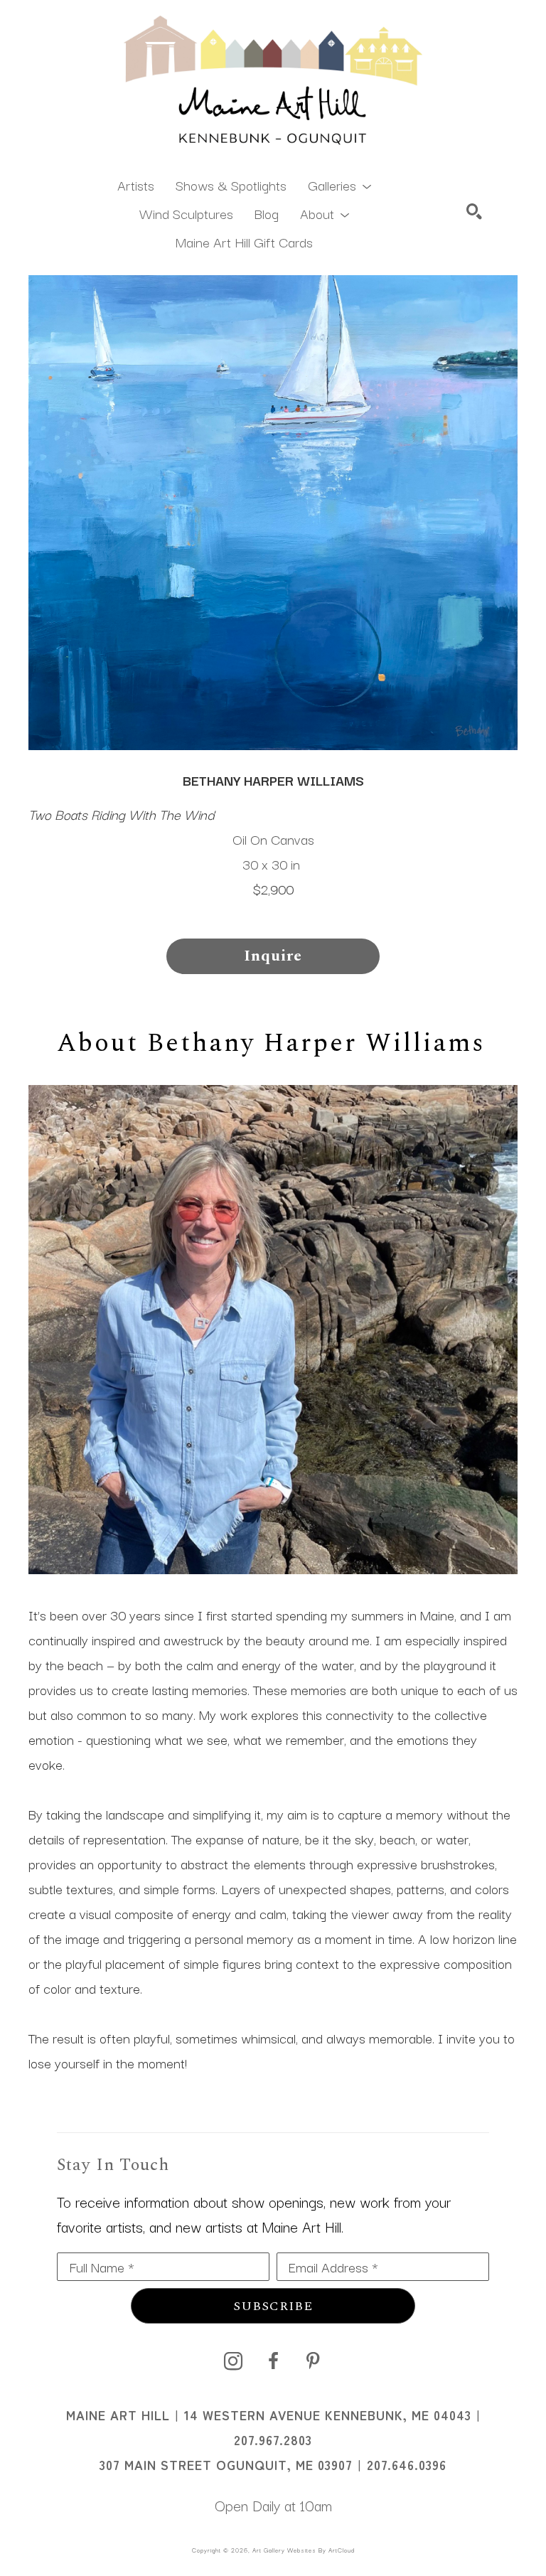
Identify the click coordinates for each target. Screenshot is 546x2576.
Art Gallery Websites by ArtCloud (304, 2550)
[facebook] (273, 2361)
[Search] (474, 211)
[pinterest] (313, 2361)
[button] (339, 184)
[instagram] (233, 2361)
